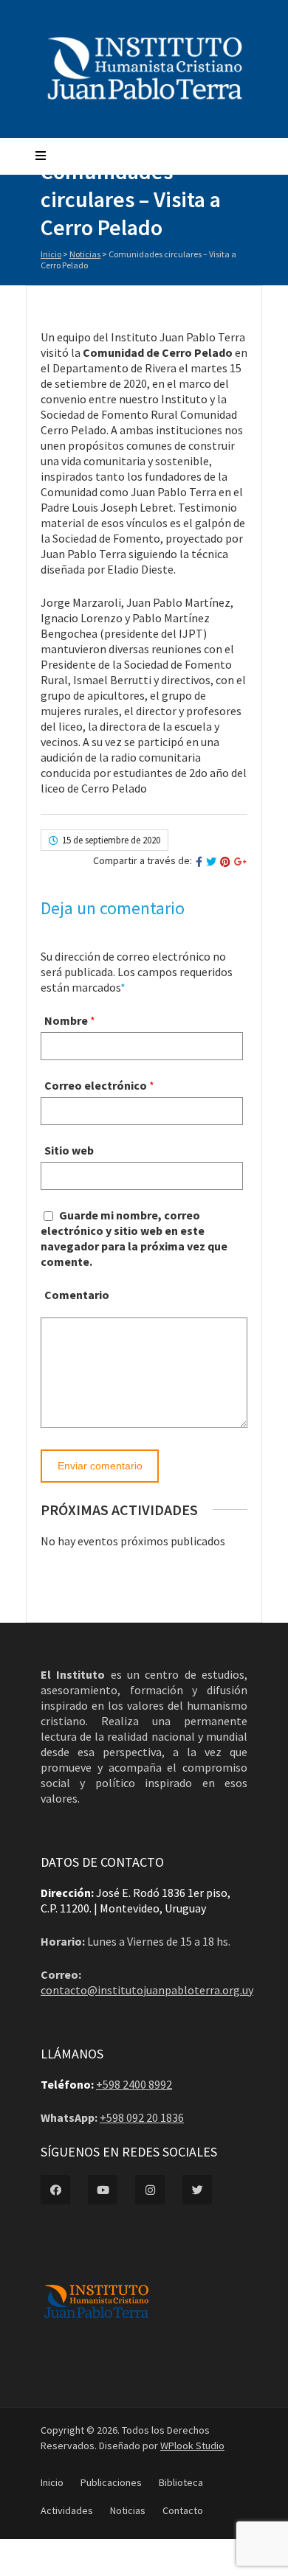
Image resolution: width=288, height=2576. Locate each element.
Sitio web (69, 1150)
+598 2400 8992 (134, 2084)
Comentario (77, 1295)
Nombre (66, 1020)
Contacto (183, 2510)
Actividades (67, 2510)
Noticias (85, 254)
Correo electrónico (96, 1085)
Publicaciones (111, 2482)
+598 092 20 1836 (142, 2117)
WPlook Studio (192, 2446)
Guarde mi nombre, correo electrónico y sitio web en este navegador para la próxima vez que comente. (134, 1238)
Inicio (51, 254)
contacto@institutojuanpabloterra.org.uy (147, 1990)
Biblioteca (181, 2482)
